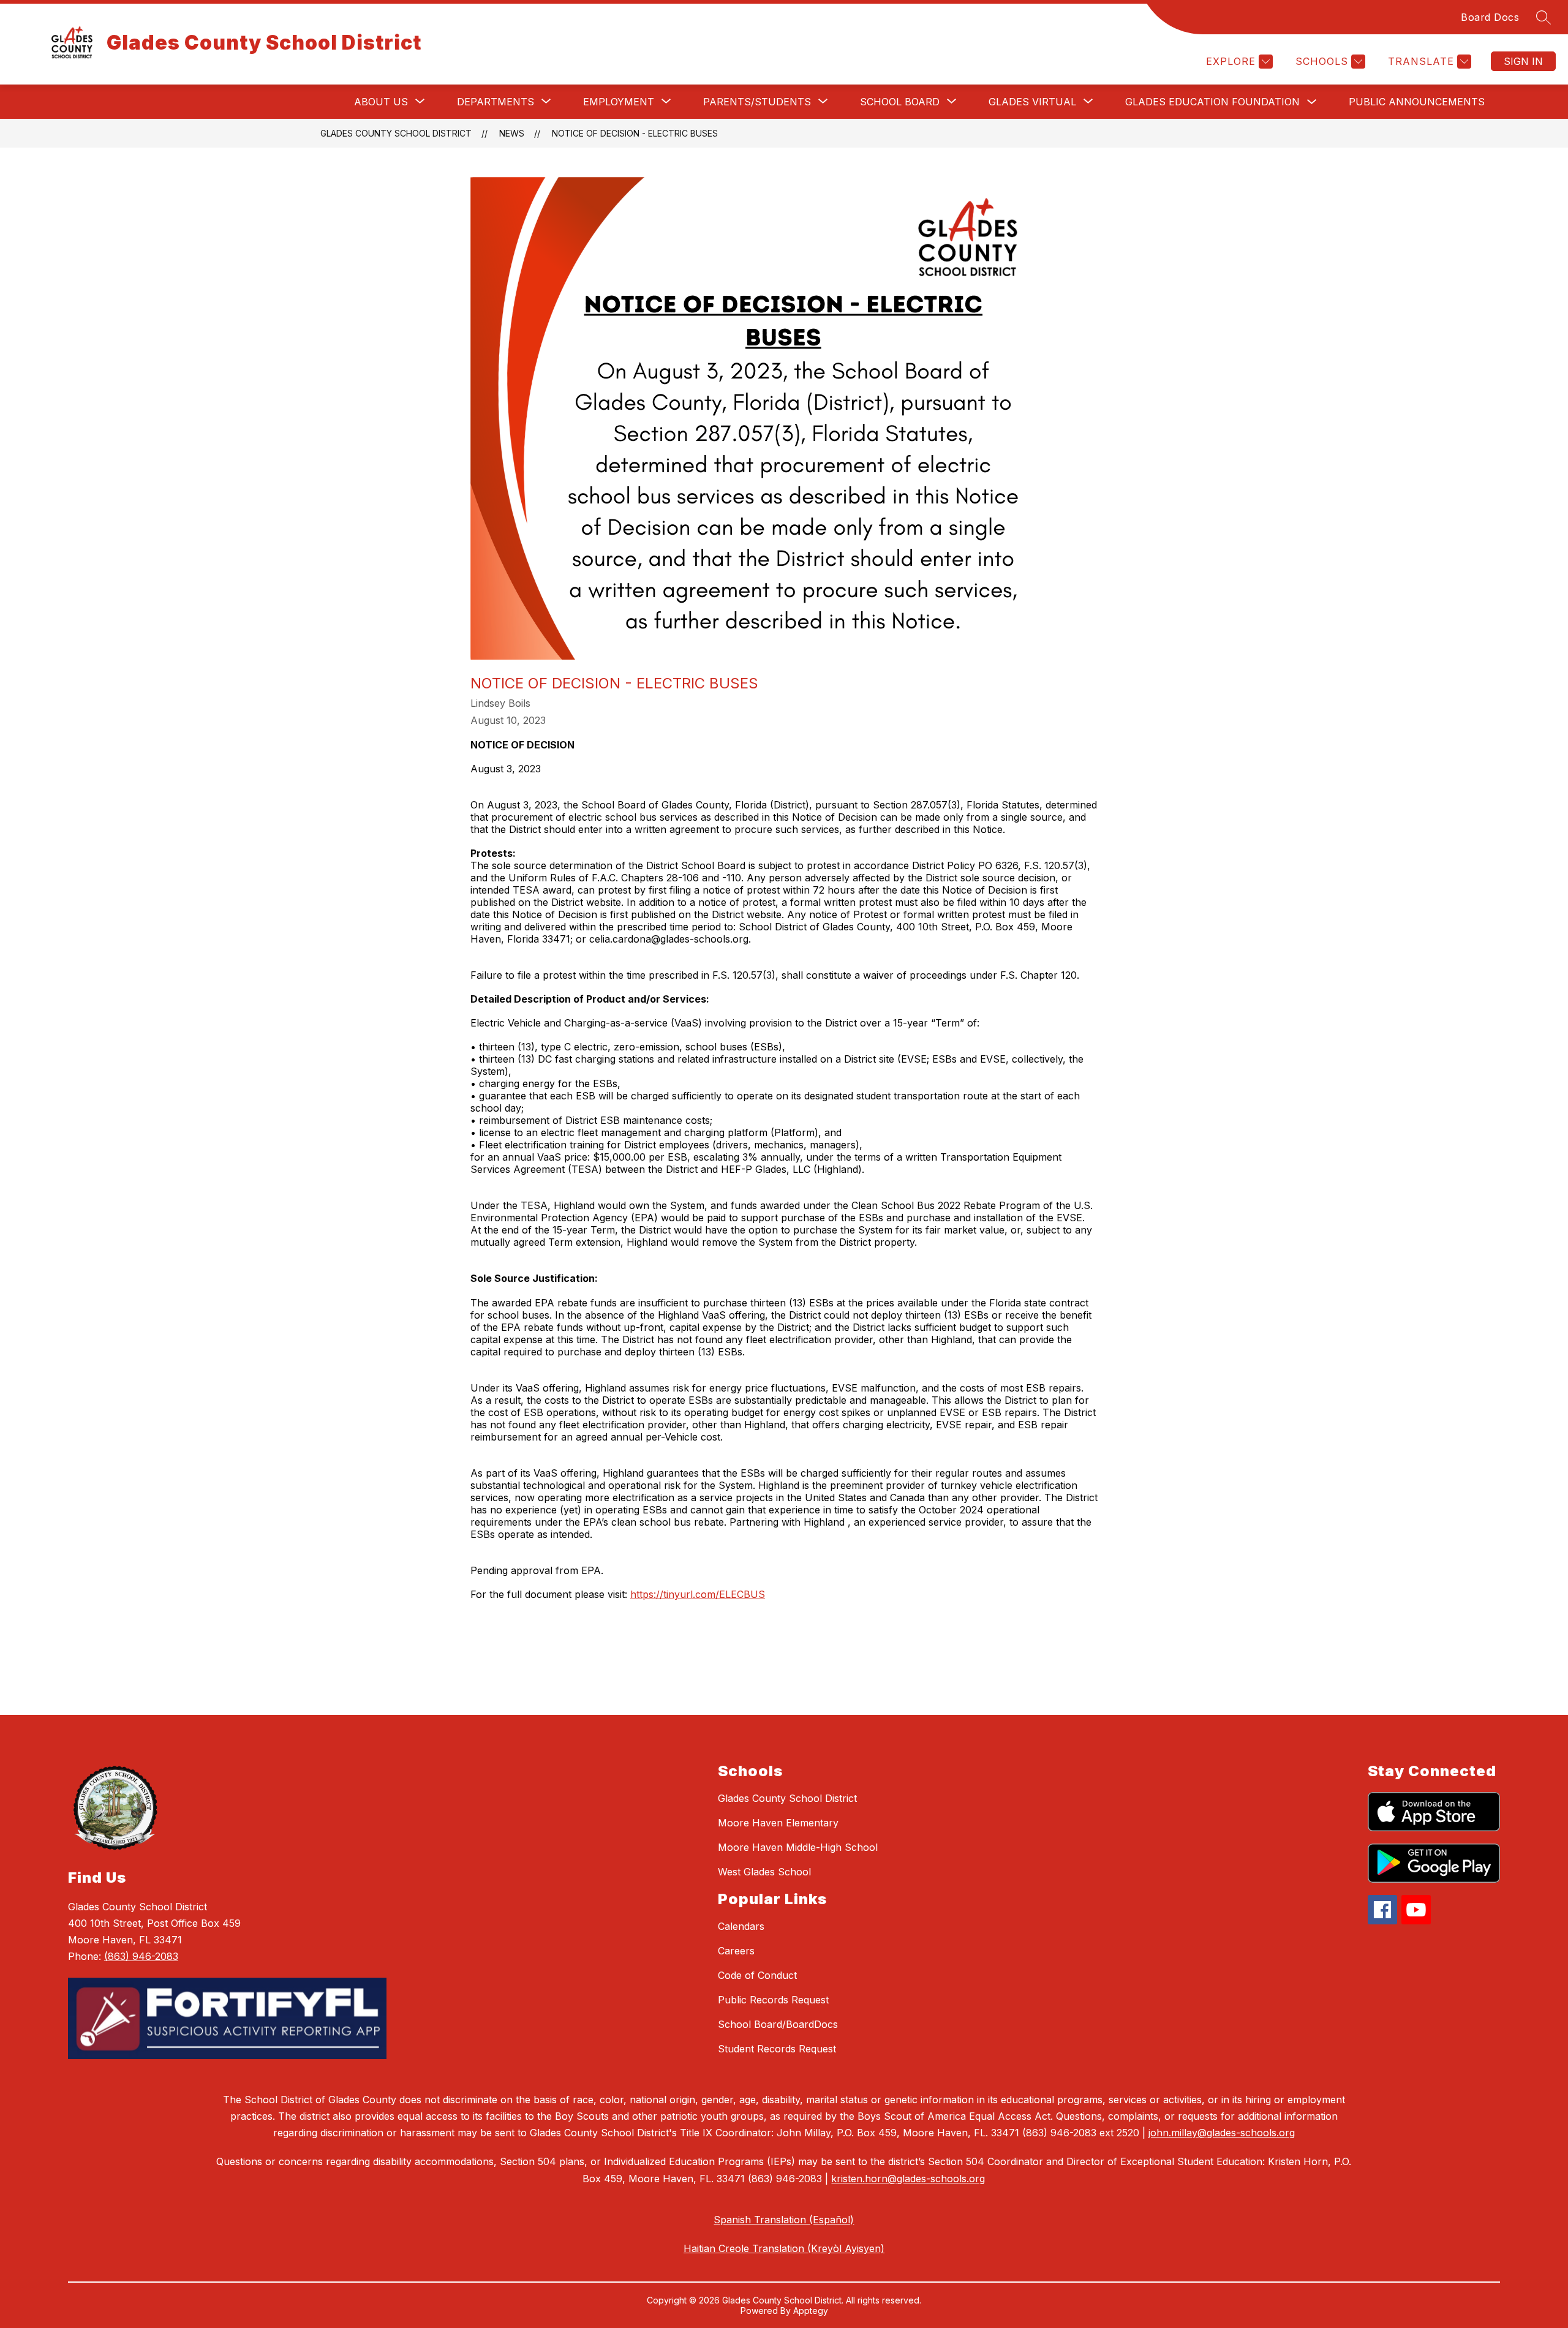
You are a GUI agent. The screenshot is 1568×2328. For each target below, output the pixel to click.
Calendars (741, 1926)
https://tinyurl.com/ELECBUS (698, 1594)
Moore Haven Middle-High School (798, 1847)
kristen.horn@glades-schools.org (908, 2179)
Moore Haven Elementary (778, 1823)
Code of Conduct (757, 1975)
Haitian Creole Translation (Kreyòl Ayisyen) (784, 2248)
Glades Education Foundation (1212, 102)
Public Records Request (773, 2000)
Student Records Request (777, 2049)
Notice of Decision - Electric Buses (635, 133)
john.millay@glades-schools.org (1222, 2133)
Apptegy (811, 2311)
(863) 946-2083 (141, 1956)
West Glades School (764, 1872)
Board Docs (1490, 17)
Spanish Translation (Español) (784, 2220)
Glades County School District (396, 133)
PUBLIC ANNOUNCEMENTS (1417, 102)
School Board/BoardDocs (778, 2024)
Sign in (1523, 61)
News (512, 133)
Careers (736, 1951)
